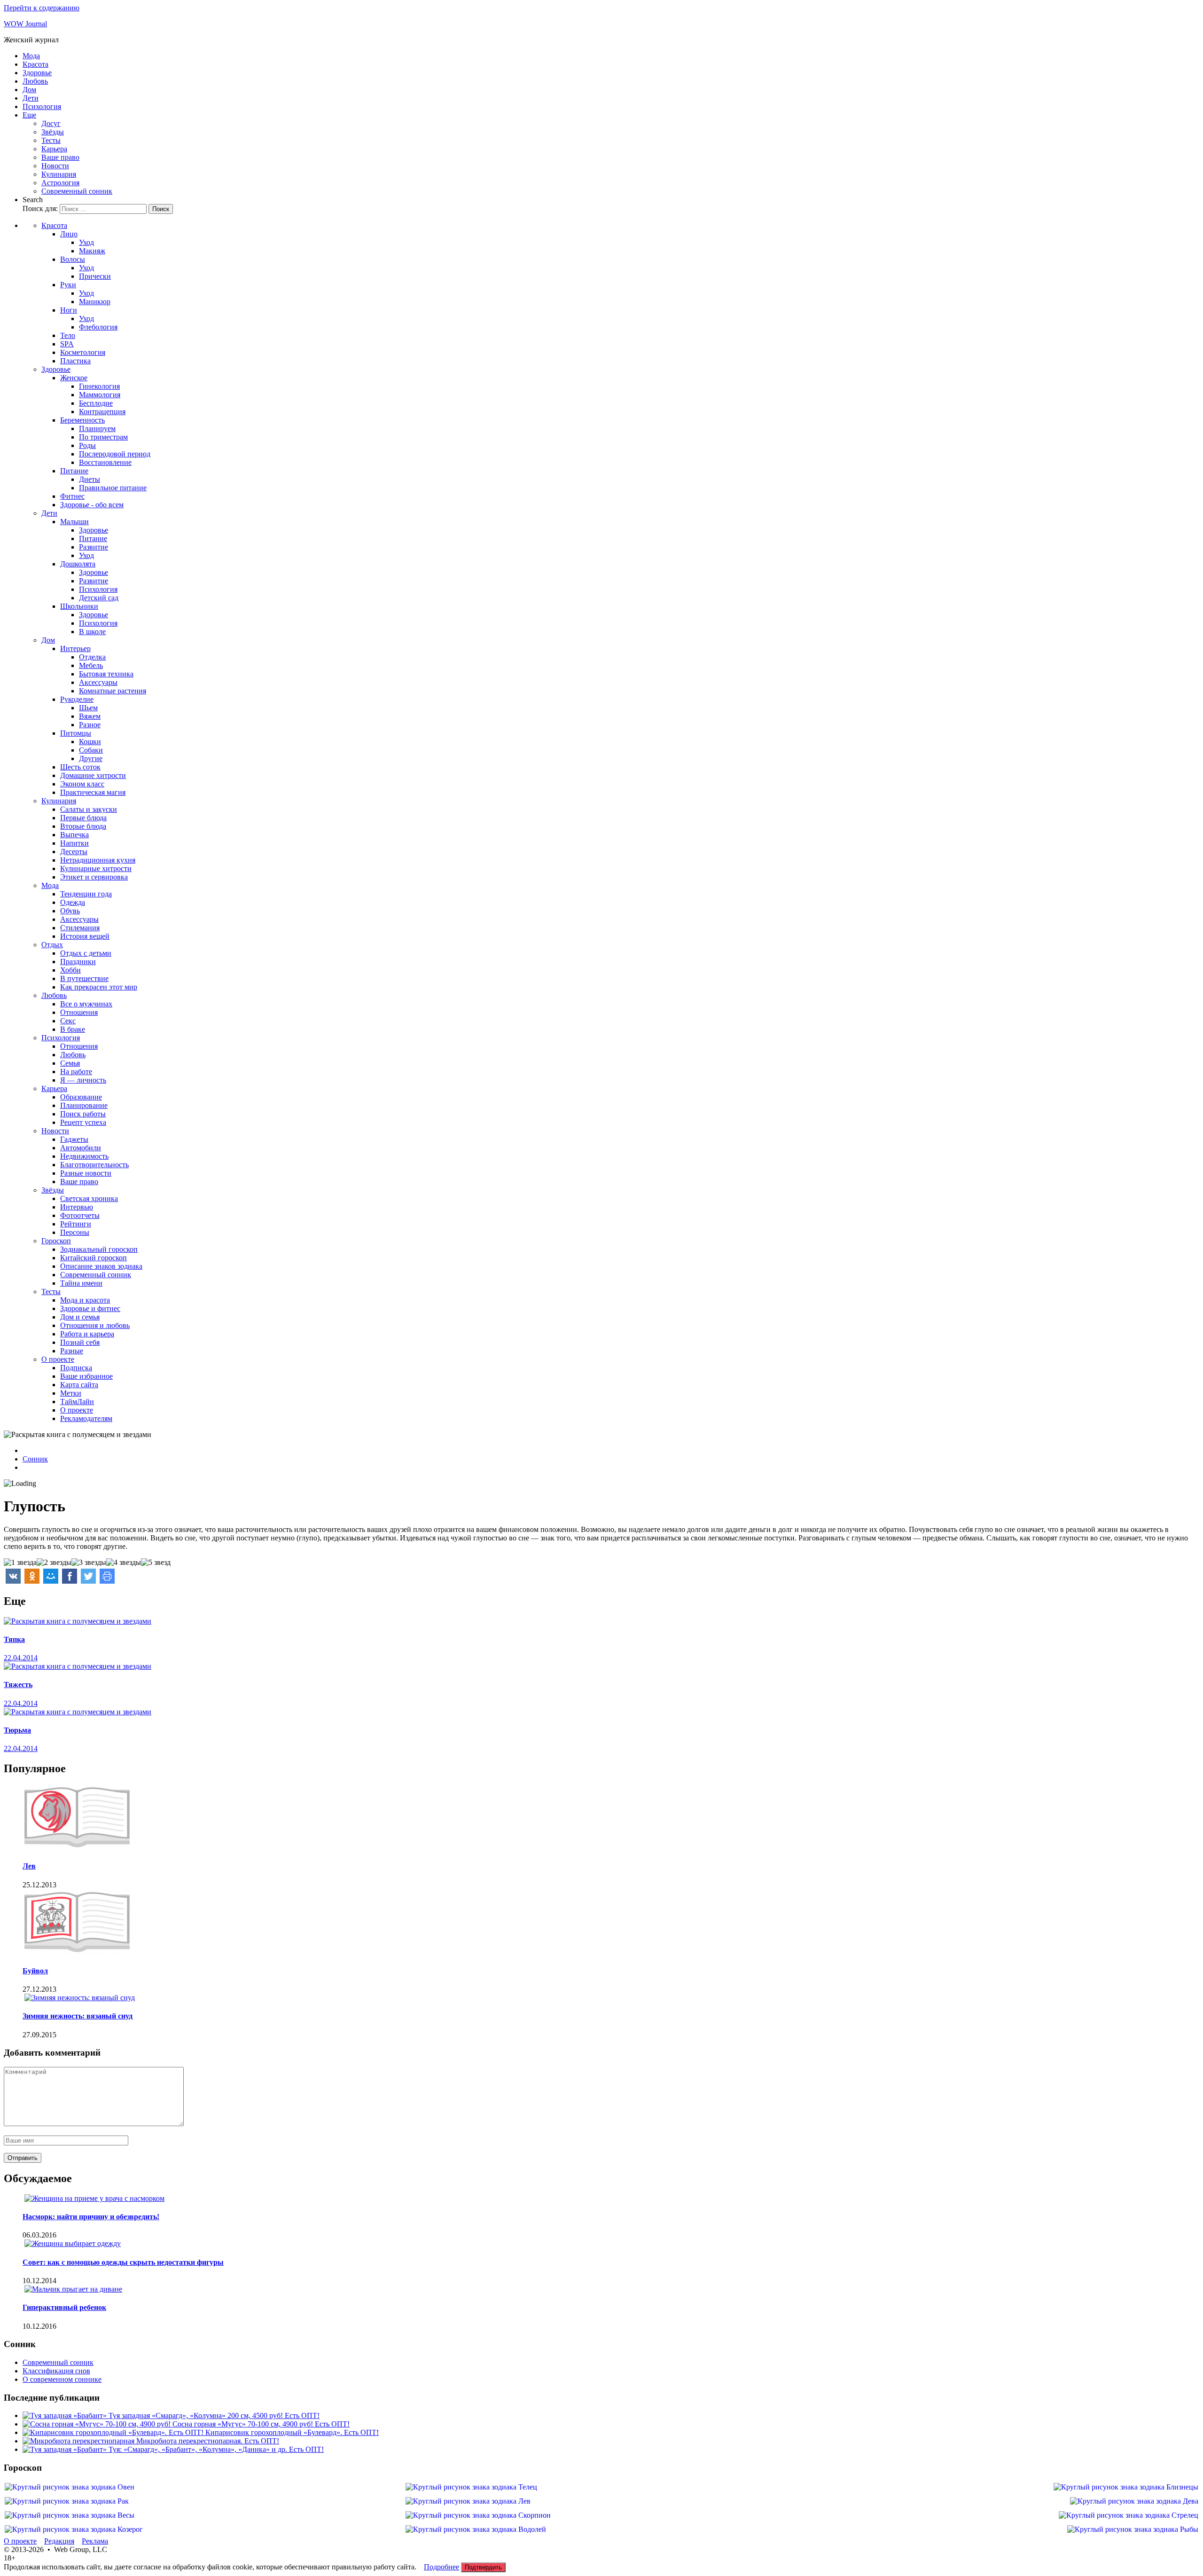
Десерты (74, 852)
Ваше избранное (86, 1376)
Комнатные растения (113, 691)
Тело (68, 335)
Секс (68, 1021)
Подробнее (441, 2567)
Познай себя (80, 1342)
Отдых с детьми (86, 953)
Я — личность (83, 1080)
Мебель (91, 665)
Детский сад (99, 598)
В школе (92, 632)
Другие (91, 758)
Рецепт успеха (83, 1122)
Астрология (60, 183)
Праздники (78, 962)
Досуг (51, 123)
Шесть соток (80, 767)
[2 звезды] (54, 1563)
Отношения (79, 1012)
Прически (95, 276)
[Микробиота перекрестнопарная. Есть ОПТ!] (79, 2441)
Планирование (84, 1105)
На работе (76, 1072)
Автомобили (81, 1148)
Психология (42, 106)
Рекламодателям (86, 1418)
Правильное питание (113, 488)
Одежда (73, 902)
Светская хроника (89, 1198)
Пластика (75, 361)
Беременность (82, 420)
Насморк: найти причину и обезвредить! (91, 2217)
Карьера (54, 149)
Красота (35, 64)
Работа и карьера (87, 1334)
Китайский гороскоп (94, 1258)
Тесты (51, 140)
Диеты (90, 479)
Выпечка (74, 835)
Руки (68, 285)
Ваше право (60, 157)
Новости (55, 166)
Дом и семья (80, 1317)
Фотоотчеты (80, 1215)
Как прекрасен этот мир (99, 987)
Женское (74, 378)
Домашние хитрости (93, 775)
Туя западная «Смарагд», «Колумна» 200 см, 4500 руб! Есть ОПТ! (214, 2415)
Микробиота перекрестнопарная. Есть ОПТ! (208, 2441)
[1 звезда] (20, 1563)
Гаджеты (74, 1139)
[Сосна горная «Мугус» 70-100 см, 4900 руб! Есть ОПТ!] (98, 2424)
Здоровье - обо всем (92, 505)
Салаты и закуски (89, 809)
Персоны (75, 1232)
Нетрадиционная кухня (98, 860)
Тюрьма (17, 1730)
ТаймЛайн (77, 1402)
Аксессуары (98, 682)
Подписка (76, 1368)
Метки (71, 1393)
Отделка (92, 657)
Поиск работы (83, 1114)
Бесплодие (96, 403)
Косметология (83, 352)
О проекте (58, 1359)
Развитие (94, 547)
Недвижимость (84, 1156)
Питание (74, 471)
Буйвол (35, 1971)
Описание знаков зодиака (101, 1266)
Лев (29, 1866)
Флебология (98, 327)
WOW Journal (25, 24)
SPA (67, 344)
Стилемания (80, 928)
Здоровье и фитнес (90, 1308)
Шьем (88, 708)
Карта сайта (79, 1385)
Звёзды (53, 132)
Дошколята (78, 564)
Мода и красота (85, 1300)
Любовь (35, 81)
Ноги (69, 310)
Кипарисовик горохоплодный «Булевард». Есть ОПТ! (292, 2432)
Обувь (70, 911)
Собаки (91, 750)
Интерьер (75, 648)
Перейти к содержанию (42, 8)
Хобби (70, 970)
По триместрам (103, 437)
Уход (86, 242)
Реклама (95, 2541)
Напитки (74, 843)
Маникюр (95, 302)
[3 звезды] (89, 1563)
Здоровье (37, 73)
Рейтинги (76, 1224)
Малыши (74, 522)
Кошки (90, 742)
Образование (81, 1097)
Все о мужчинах (86, 1004)
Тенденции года (86, 894)
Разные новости (86, 1173)
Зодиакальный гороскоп (99, 1249)
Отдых (52, 945)
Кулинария (59, 174)
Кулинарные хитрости (96, 868)
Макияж (92, 251)
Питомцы (76, 733)
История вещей (85, 936)
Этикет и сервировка (94, 877)
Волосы (73, 259)
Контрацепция (102, 412)
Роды (87, 445)
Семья (70, 1063)
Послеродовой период (115, 454)
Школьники (79, 606)
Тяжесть (18, 1685)
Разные (72, 1351)
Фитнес (72, 496)
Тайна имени (81, 1283)
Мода (31, 56)
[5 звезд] (156, 1563)
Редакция (59, 2541)
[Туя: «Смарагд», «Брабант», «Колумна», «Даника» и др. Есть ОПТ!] (66, 2449)
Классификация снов (56, 2371)
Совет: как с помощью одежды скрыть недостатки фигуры (123, 2262)
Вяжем (90, 716)
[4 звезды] (124, 1563)
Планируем (97, 428)
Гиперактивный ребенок (64, 2307)
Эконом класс (82, 784)
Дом (29, 90)
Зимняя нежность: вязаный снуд (78, 2016)
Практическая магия (93, 792)
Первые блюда (83, 818)
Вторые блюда (83, 826)
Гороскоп (56, 1241)
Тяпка (14, 1639)
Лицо (69, 234)
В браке (73, 1029)
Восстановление (105, 462)
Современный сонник (77, 191)
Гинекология (99, 386)
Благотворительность (94, 1165)
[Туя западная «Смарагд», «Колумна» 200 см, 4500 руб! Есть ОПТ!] (66, 2415)
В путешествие (84, 978)
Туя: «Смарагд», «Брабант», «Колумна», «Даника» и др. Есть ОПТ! (216, 2449)
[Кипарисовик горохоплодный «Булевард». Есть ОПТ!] (114, 2432)
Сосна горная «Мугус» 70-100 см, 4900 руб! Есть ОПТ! (261, 2424)
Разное (90, 725)
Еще (29, 115)
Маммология (100, 395)
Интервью (77, 1207)
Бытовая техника (106, 674)
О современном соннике (62, 2379)
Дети (31, 98)
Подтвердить (483, 2567)
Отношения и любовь (95, 1325)
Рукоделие (77, 699)
